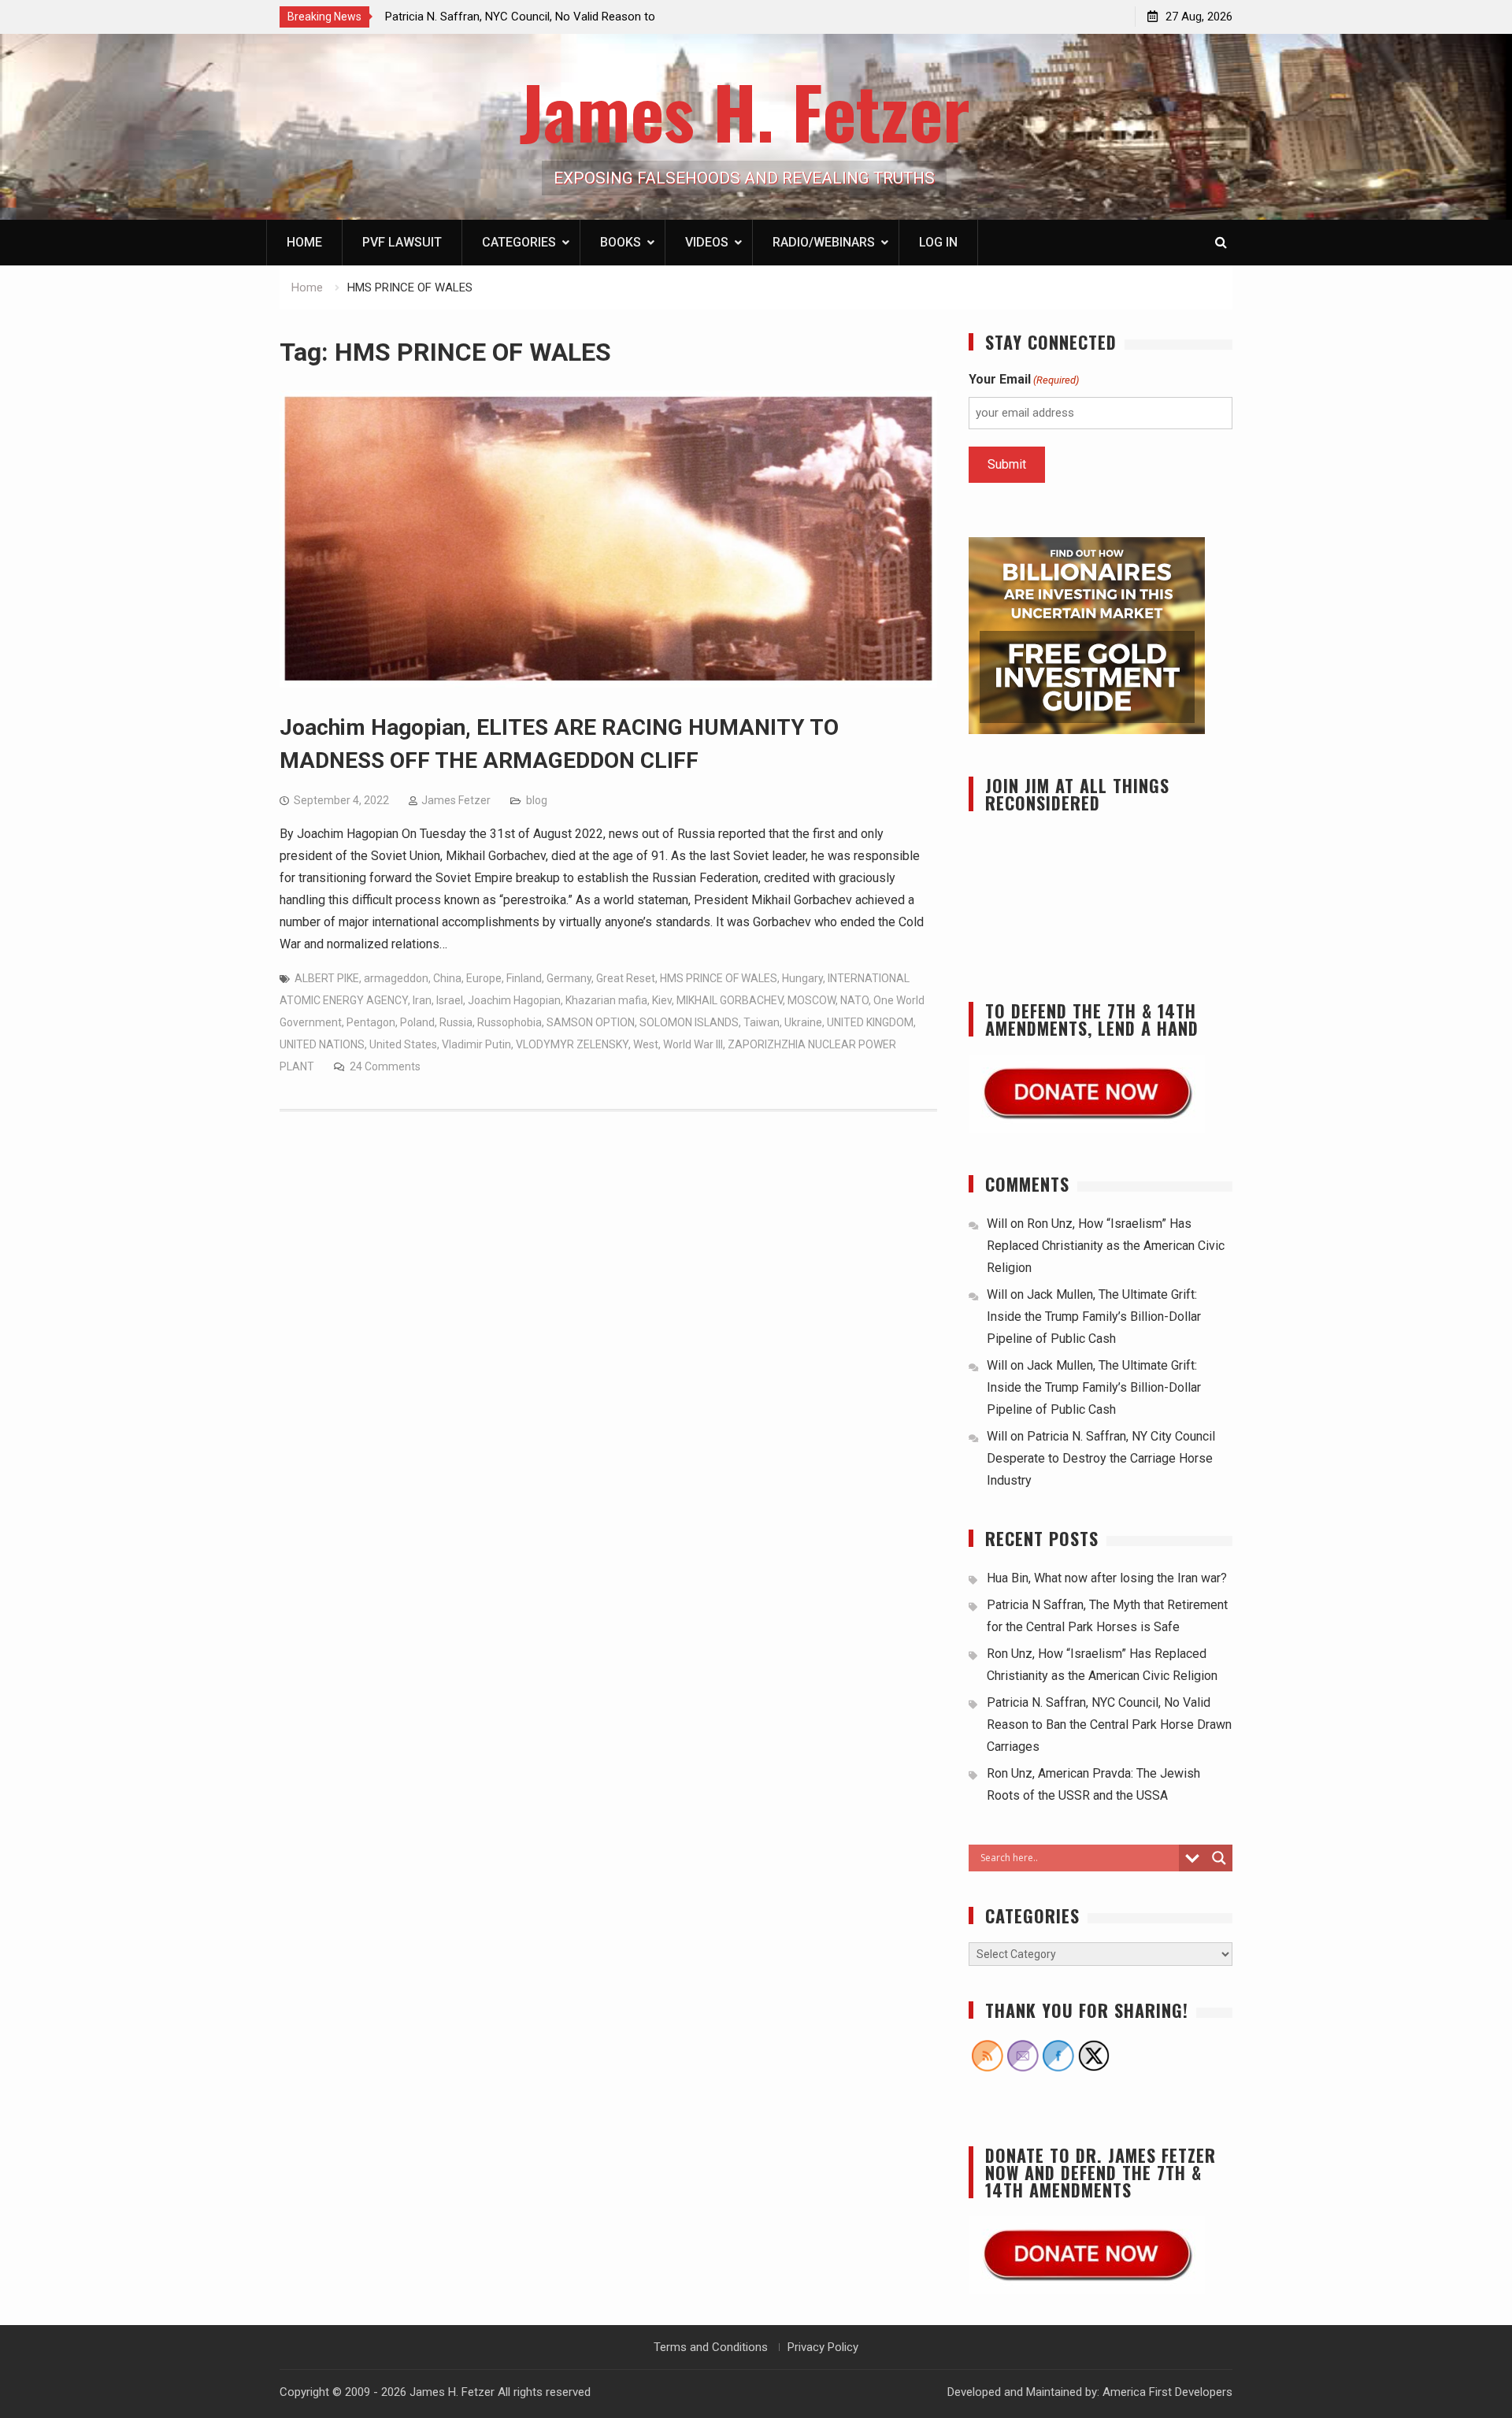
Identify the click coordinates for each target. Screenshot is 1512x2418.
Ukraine (803, 1022)
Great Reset (626, 978)
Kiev (662, 1000)
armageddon (396, 978)
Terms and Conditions (711, 2347)
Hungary (802, 978)
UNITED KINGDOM (870, 1022)
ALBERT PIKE (327, 978)
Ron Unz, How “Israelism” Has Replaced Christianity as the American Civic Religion (1106, 1246)
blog (537, 800)
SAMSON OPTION (591, 1022)
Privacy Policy (823, 2347)
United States (403, 1044)
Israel (450, 1000)
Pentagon (371, 1022)
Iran (422, 1000)
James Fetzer (456, 800)
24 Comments (385, 1066)
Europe (484, 978)
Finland (524, 978)
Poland (417, 1022)
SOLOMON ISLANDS (689, 1022)
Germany (569, 978)
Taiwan (762, 1022)
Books (621, 242)
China (447, 978)
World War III (693, 1044)
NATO (854, 1000)
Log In (938, 242)
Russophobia (510, 1022)
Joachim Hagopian (514, 1000)
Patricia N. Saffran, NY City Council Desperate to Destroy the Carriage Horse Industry (1101, 1458)
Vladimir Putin (476, 1044)
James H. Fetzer (745, 111)
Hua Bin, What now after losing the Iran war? (1107, 1578)
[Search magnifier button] (1219, 1858)
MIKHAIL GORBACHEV (730, 1000)
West (646, 1044)
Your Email (1024, 379)
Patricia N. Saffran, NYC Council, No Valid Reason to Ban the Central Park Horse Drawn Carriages (1109, 1724)
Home (304, 242)
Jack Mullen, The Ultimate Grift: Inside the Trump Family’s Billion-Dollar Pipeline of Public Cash (1094, 1317)
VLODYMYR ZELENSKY (572, 1044)
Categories (519, 242)
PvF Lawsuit (402, 242)
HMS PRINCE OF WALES (719, 978)
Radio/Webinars (824, 242)
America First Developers (1167, 2392)
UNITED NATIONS (322, 1044)
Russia (456, 1022)
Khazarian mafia (606, 1000)
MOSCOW (812, 1000)
